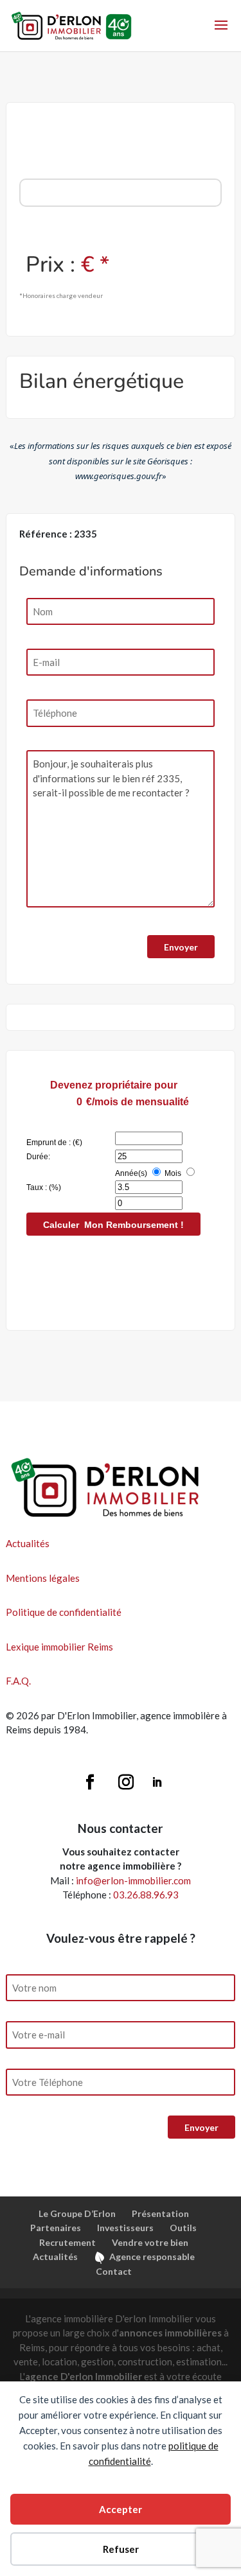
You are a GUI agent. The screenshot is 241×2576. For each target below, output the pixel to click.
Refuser (121, 2549)
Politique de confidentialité (64, 1612)
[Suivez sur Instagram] (126, 1782)
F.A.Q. (18, 1681)
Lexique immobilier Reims (59, 1647)
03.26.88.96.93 (146, 1895)
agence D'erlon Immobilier (84, 2376)
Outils (183, 2228)
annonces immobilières (170, 2333)
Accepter (121, 2509)
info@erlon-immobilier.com (133, 1880)
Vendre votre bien (150, 2242)
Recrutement (67, 2242)
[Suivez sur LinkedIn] (157, 1782)
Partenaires (56, 2228)
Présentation (160, 2213)
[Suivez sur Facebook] (90, 1782)
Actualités (28, 1543)
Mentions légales (43, 1578)
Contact (114, 2271)
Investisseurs (125, 2228)
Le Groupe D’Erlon (77, 2213)
